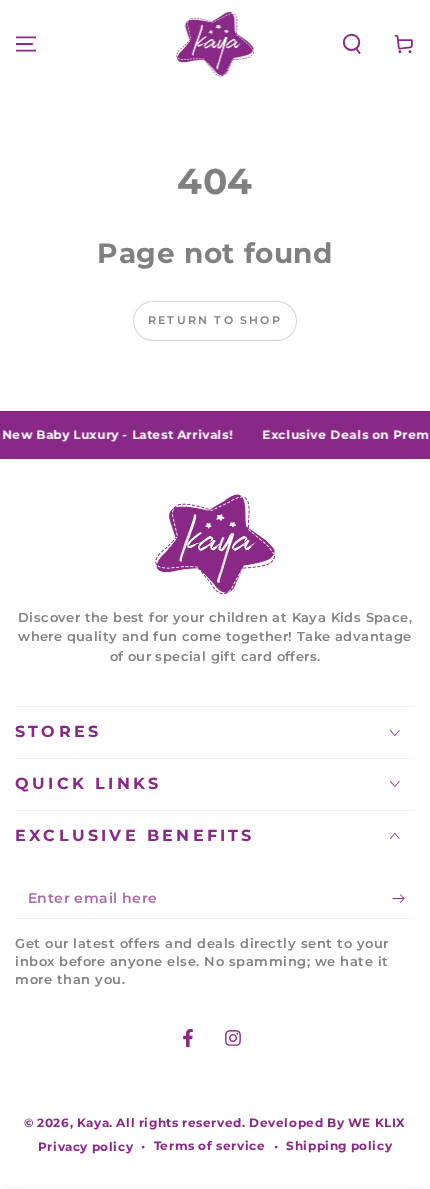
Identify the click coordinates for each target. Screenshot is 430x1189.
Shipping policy (339, 1145)
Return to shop (215, 320)
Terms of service (210, 1145)
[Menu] (26, 44)
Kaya (93, 1122)
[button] (352, 44)
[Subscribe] (403, 899)
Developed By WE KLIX (327, 1122)
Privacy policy (85, 1146)
